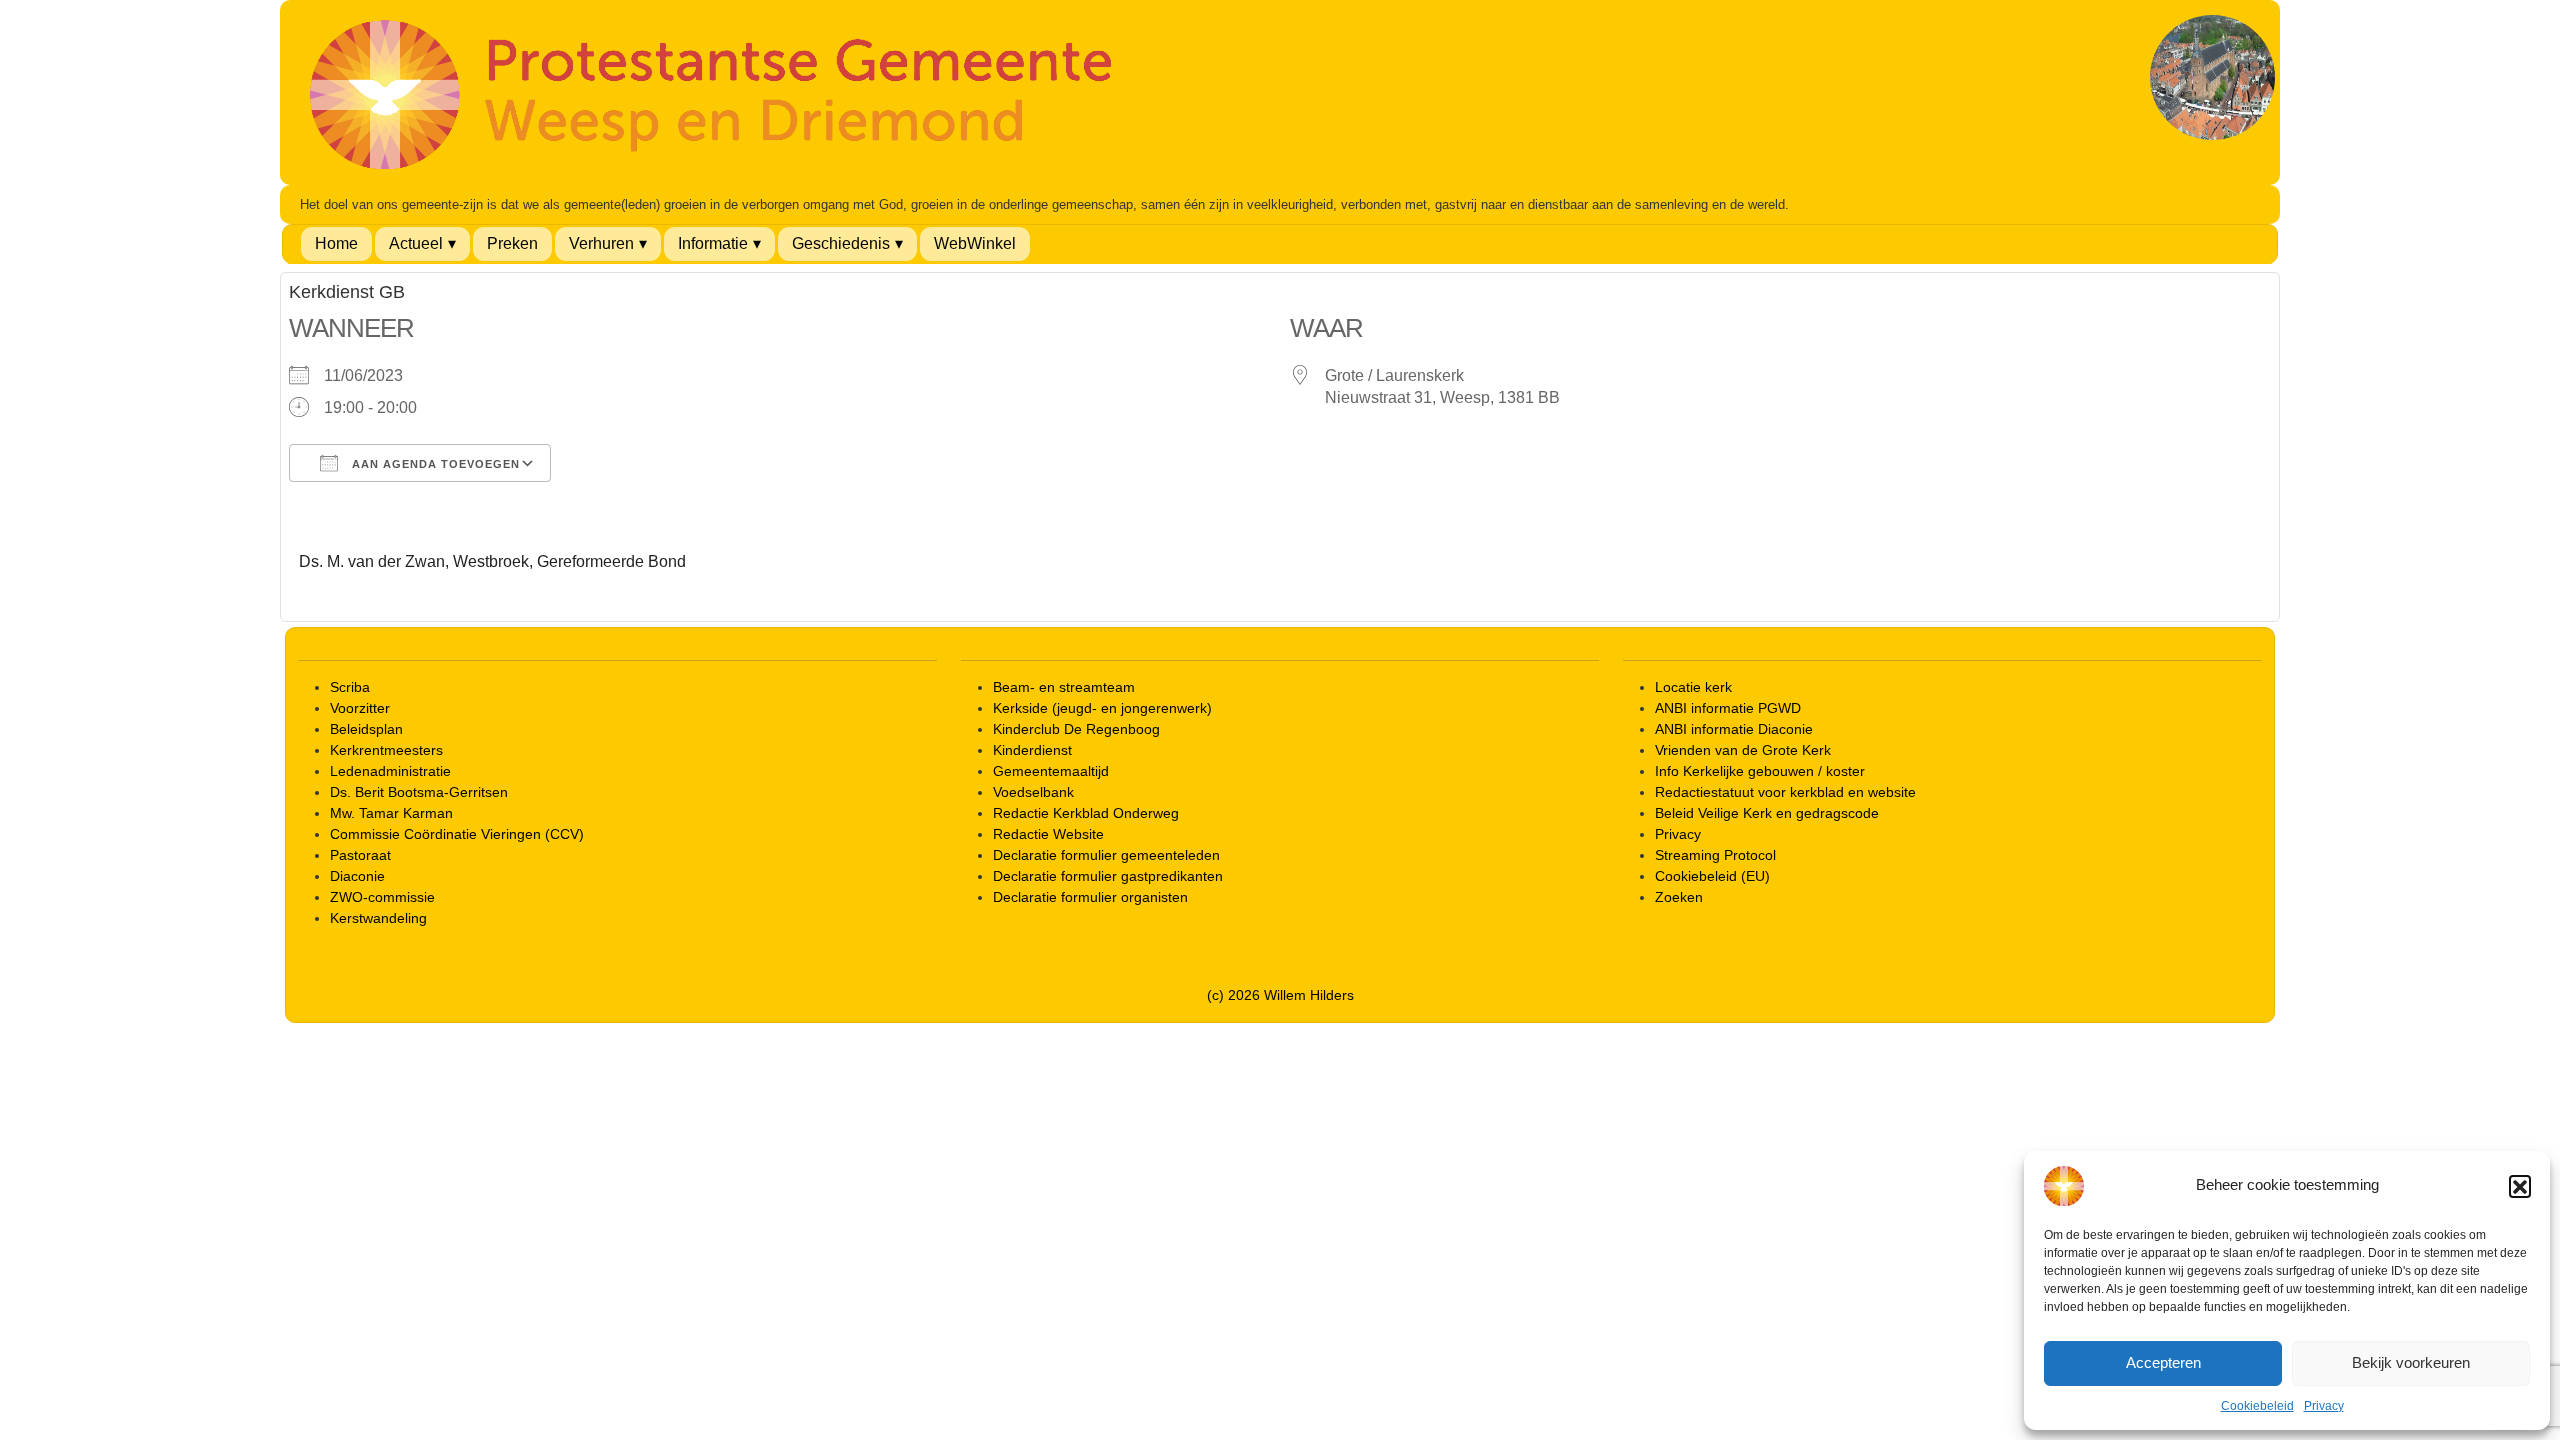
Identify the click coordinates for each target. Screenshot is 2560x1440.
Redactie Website (1048, 834)
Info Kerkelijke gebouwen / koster (1760, 771)
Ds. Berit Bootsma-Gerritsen (419, 792)
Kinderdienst (1032, 750)
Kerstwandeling (378, 918)
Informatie (713, 243)
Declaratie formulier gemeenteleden (1106, 855)
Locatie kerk (1693, 687)
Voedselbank (1033, 792)
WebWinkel (975, 243)
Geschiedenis (841, 243)
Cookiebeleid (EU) (1712, 876)
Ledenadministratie (390, 771)
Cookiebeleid (2257, 1406)
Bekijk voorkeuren (2411, 1362)
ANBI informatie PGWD (1728, 708)
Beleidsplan (366, 729)
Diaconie (357, 876)
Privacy (2324, 1406)
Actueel (416, 243)
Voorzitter (360, 708)
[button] (2520, 1186)
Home (336, 243)
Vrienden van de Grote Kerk (1743, 750)
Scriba (350, 687)
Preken (512, 243)
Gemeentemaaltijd (1051, 771)
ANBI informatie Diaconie (1734, 729)
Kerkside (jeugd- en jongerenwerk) (1102, 708)
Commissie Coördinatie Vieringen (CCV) (457, 834)
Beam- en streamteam (1064, 687)
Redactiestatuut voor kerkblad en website (1785, 792)
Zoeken (1679, 897)
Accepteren (2163, 1362)
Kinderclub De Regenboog (1076, 729)
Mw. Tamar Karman (391, 813)
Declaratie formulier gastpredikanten (1108, 876)
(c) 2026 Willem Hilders (1280, 995)
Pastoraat (360, 855)
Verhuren (601, 243)
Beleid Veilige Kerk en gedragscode (1767, 813)
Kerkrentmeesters (386, 750)
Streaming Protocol (1715, 855)
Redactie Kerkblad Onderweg (1086, 813)
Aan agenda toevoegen (434, 464)
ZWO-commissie (382, 897)
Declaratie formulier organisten (1090, 897)
